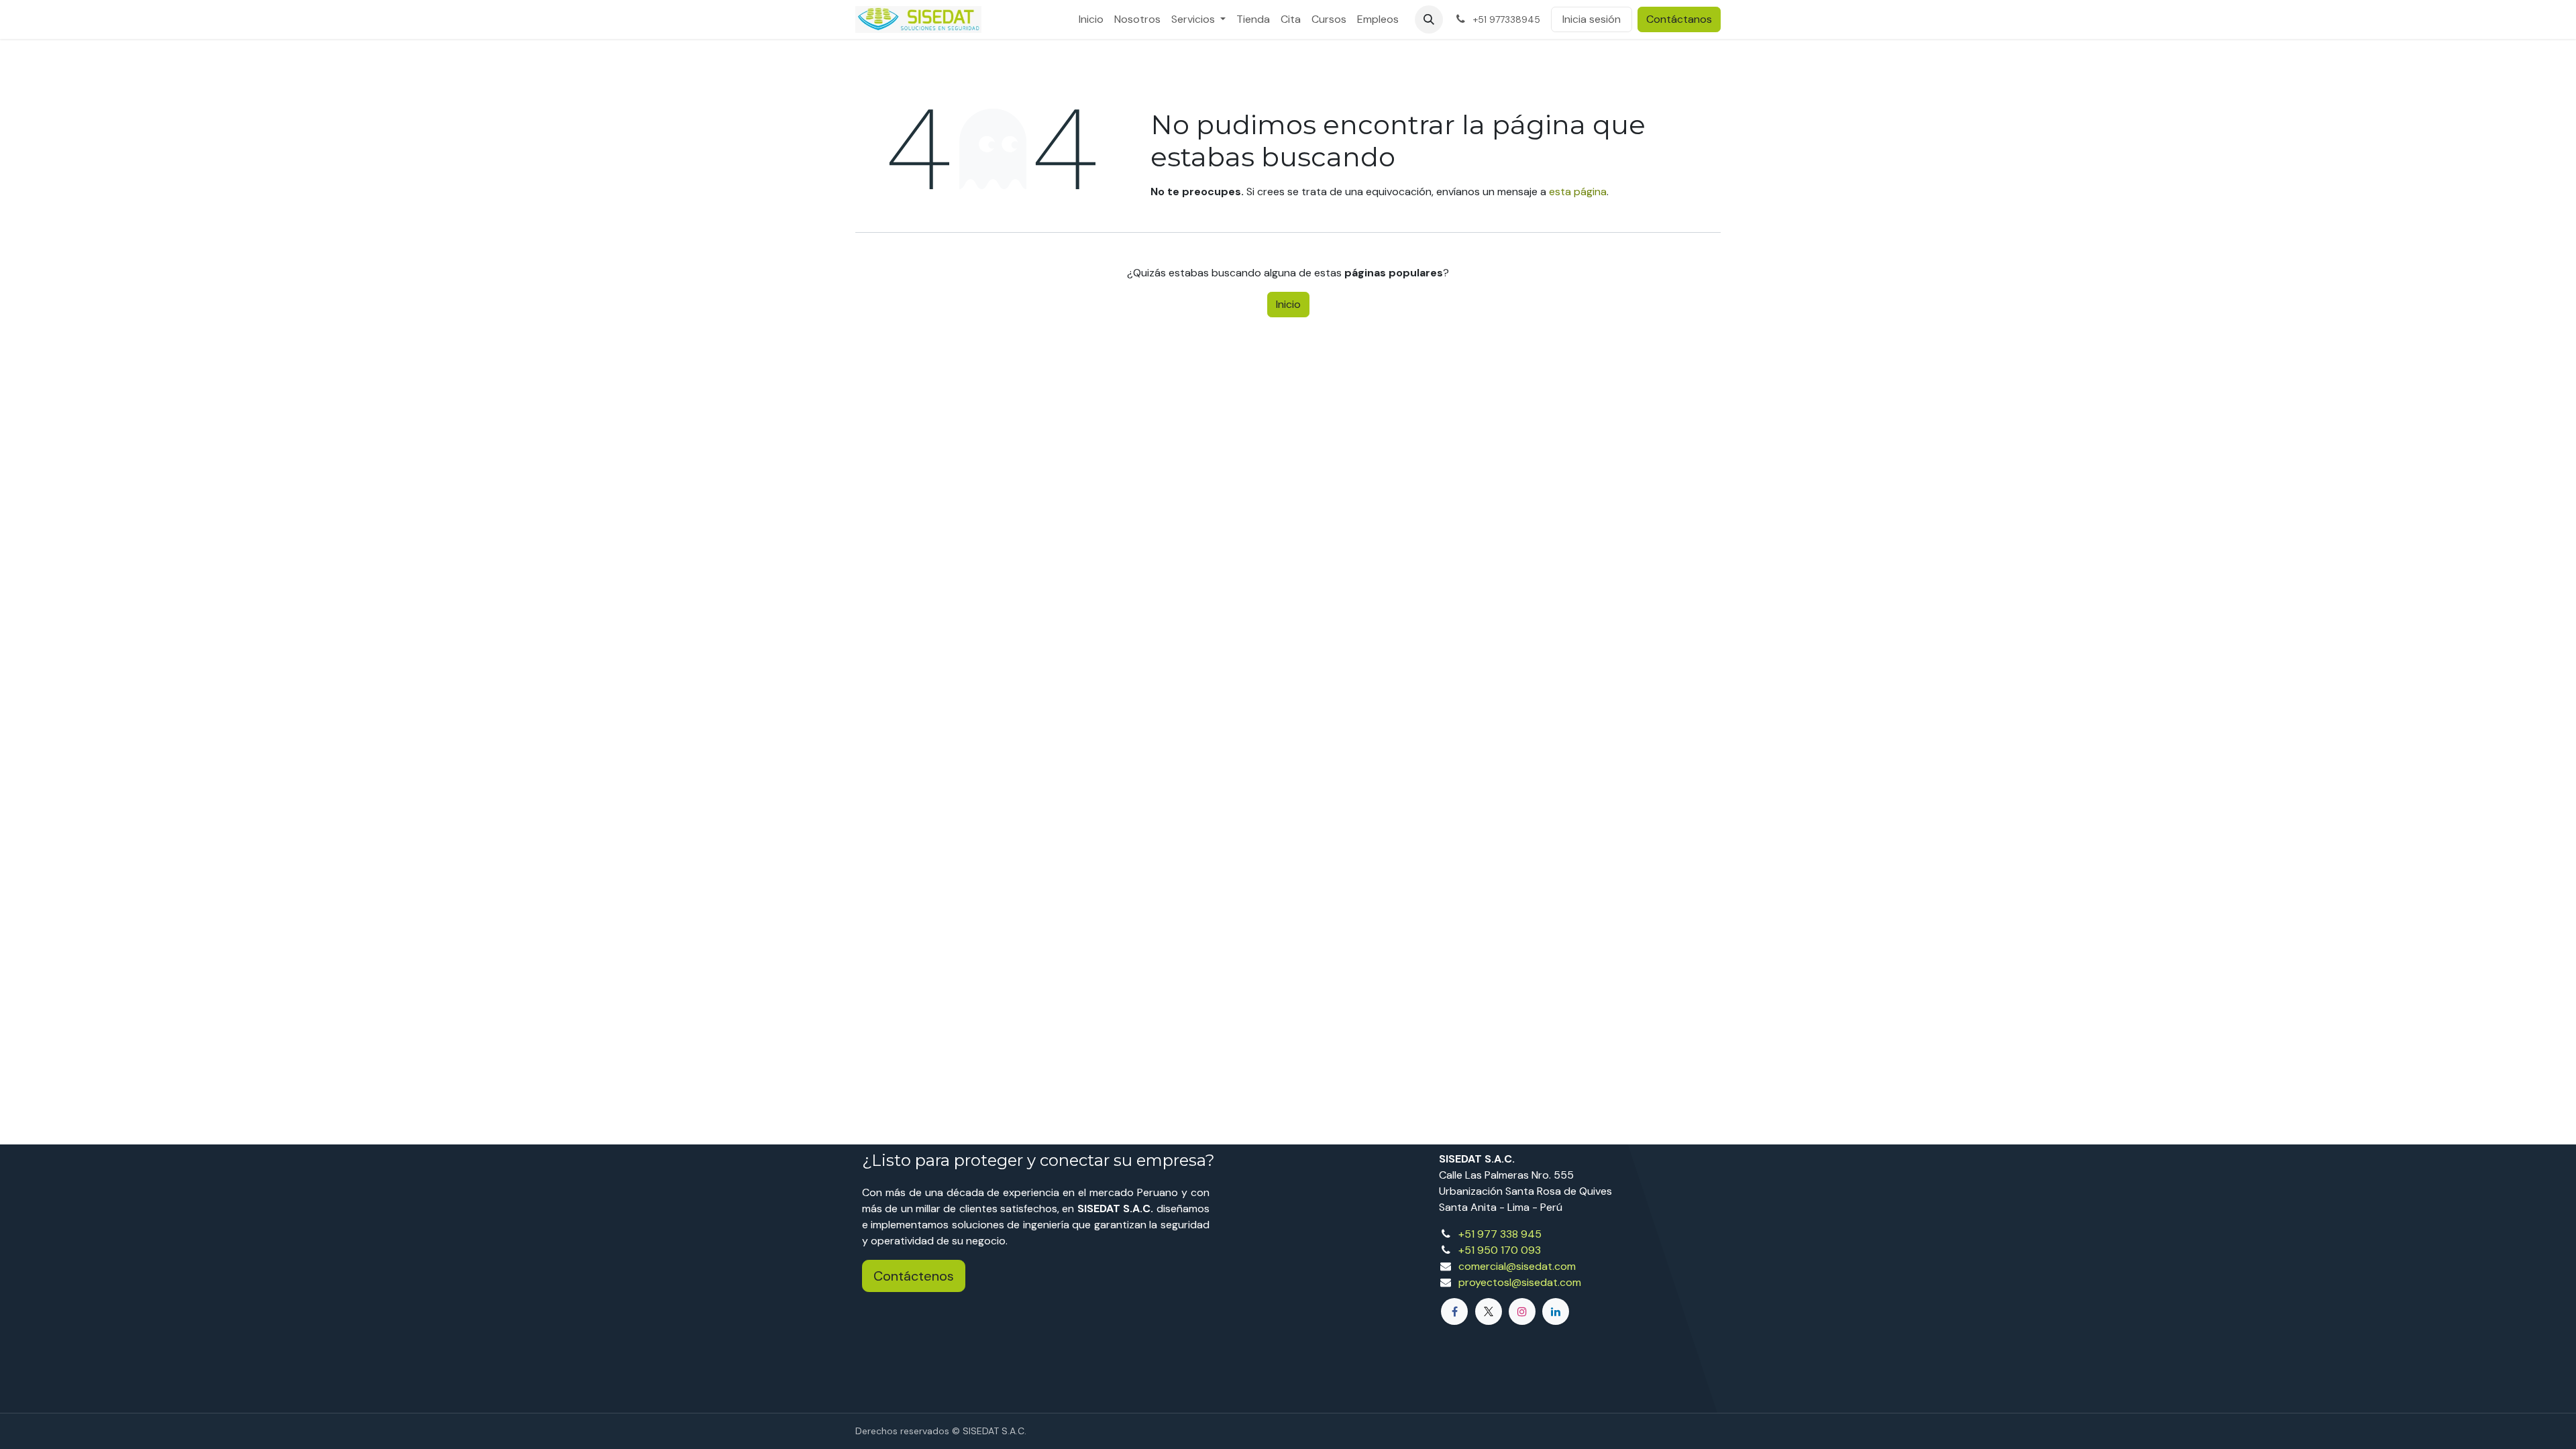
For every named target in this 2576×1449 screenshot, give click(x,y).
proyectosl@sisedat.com (1520, 1282)
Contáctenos (914, 1276)
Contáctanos (1679, 19)
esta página (1578, 192)
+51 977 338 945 (1500, 1234)
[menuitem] (1091, 19)
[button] (1429, 19)
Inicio (1288, 304)
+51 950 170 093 (1500, 1250)
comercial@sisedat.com (1517, 1266)
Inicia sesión (1592, 19)
